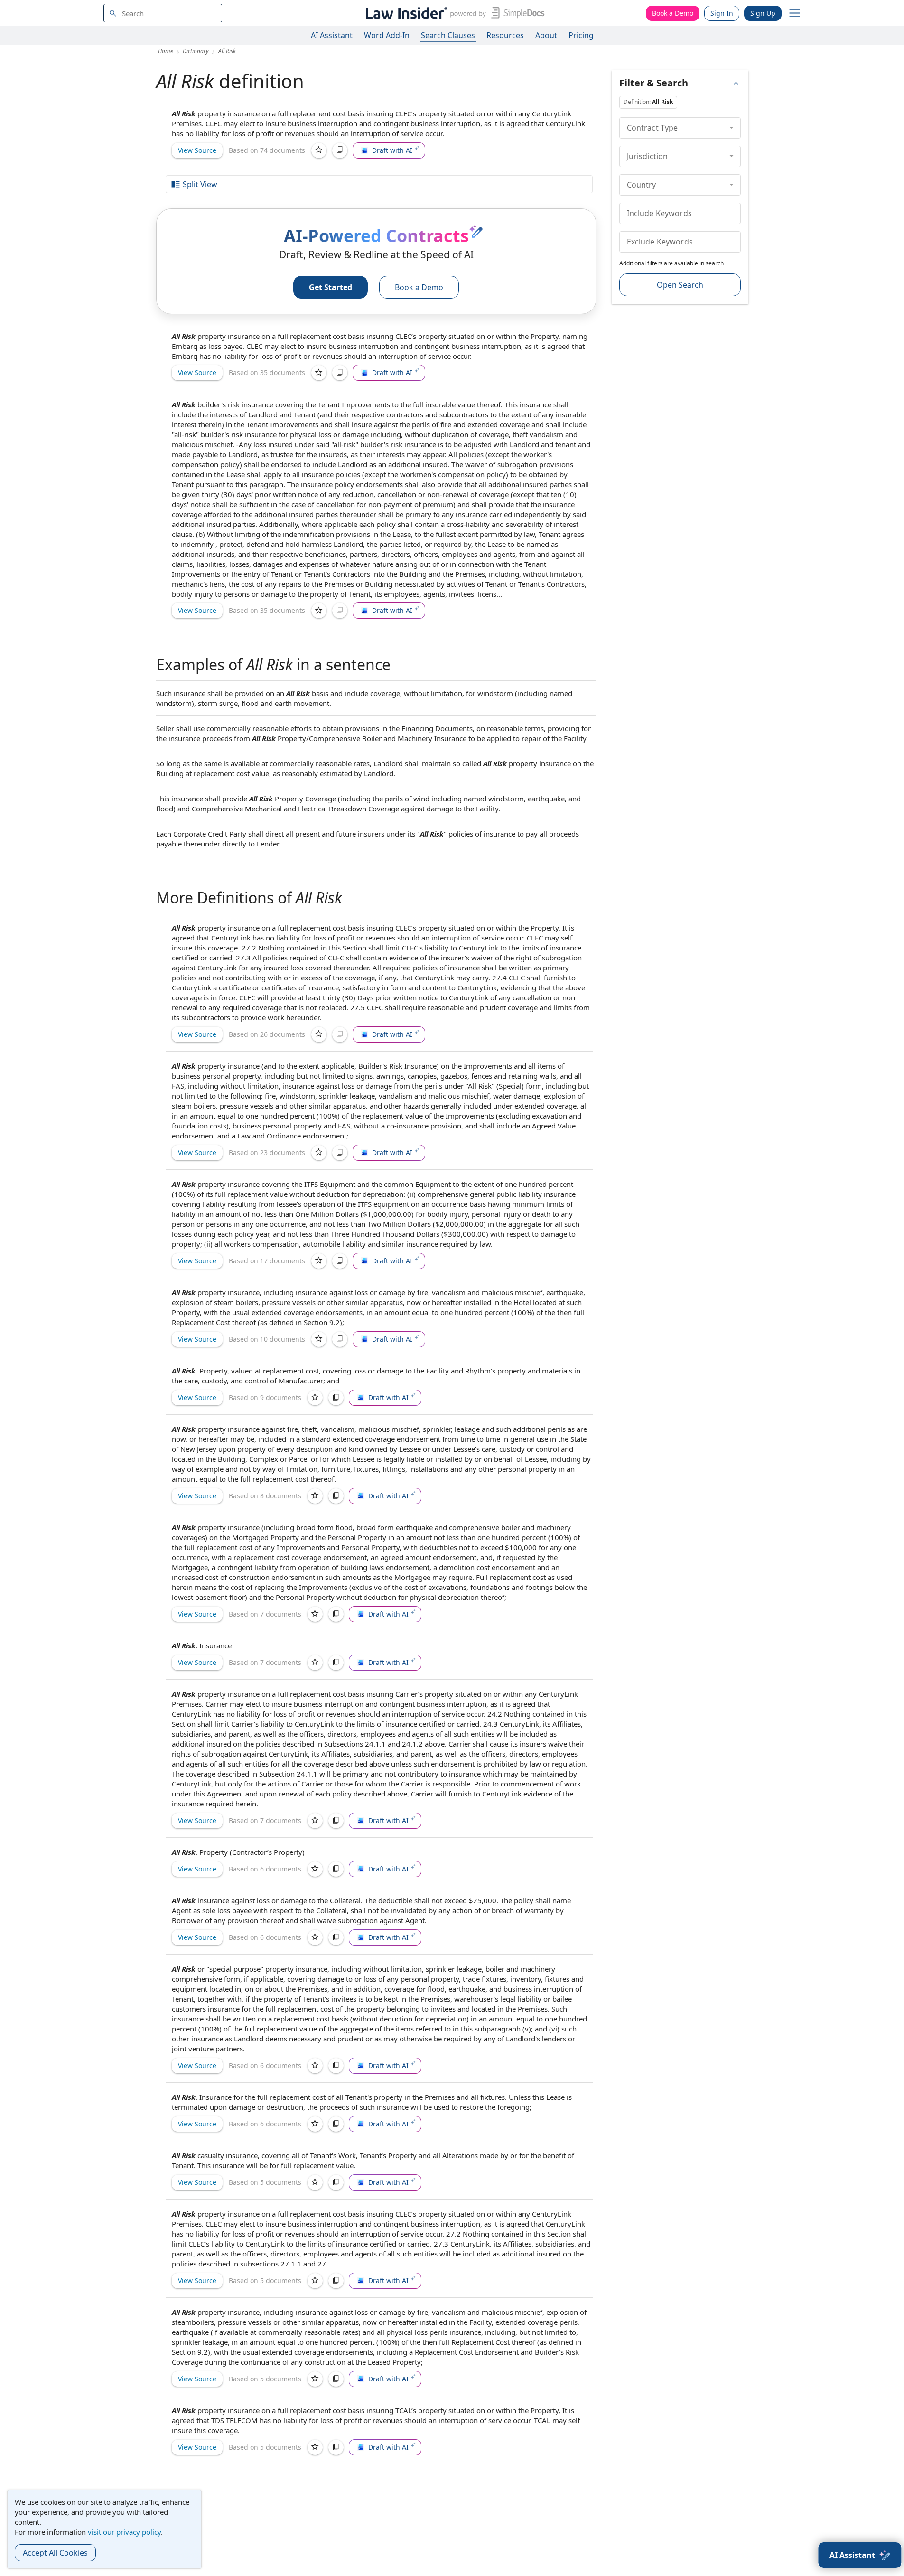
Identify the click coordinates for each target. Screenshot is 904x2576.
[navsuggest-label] (163, 13)
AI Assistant (332, 35)
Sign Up (763, 13)
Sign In (722, 13)
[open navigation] (795, 13)
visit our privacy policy (124, 2532)
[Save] (319, 150)
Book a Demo (673, 13)
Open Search (680, 285)
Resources (505, 35)
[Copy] (340, 150)
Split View (200, 184)
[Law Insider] (453, 13)
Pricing (581, 35)
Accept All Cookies (55, 2553)
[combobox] (163, 13)
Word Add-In (387, 35)
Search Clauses (448, 35)
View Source (197, 150)
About (546, 35)
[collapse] (732, 128)
